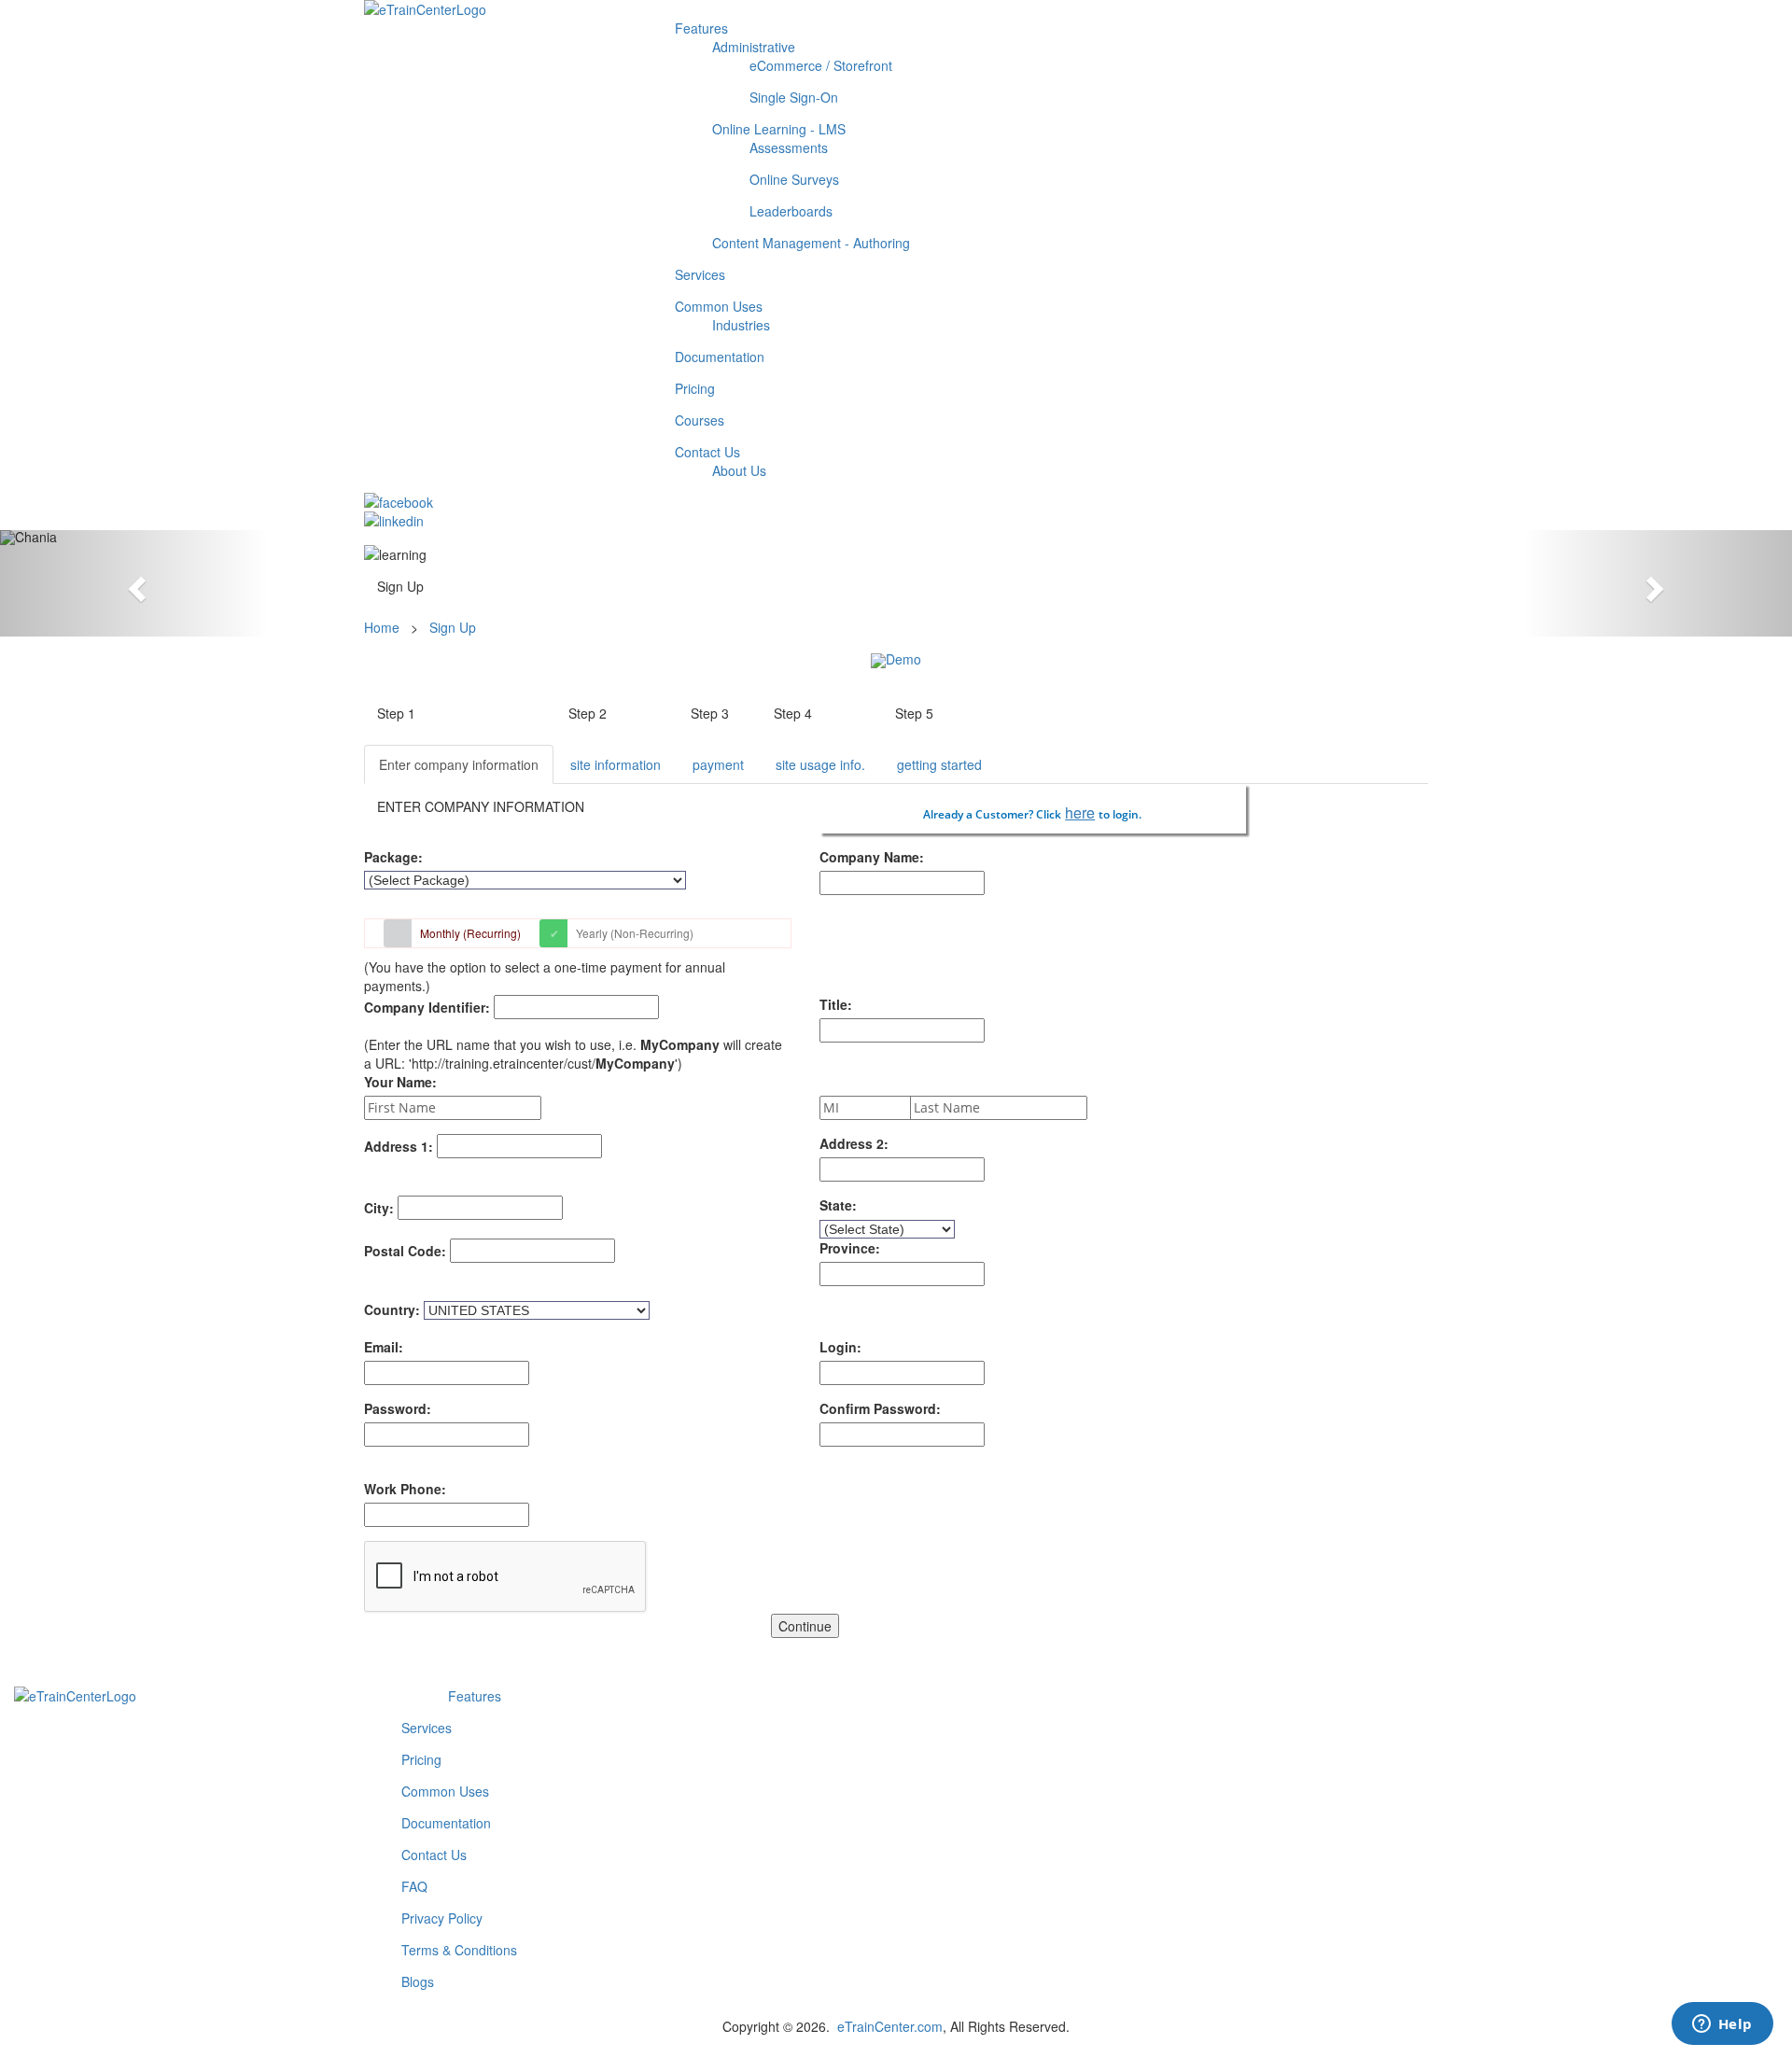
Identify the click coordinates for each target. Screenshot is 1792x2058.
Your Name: (400, 1082)
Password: (398, 1408)
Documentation (446, 1823)
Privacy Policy (442, 1918)
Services (427, 1728)
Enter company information (459, 764)
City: (379, 1208)
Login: (840, 1347)
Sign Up (453, 627)
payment (718, 764)
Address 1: (399, 1146)
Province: (850, 1248)
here (1080, 812)
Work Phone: (405, 1489)
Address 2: (854, 1143)
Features (475, 1696)
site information (616, 764)
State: (838, 1205)
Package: (393, 857)
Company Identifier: (427, 1007)
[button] (134, 583)
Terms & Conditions (459, 1950)
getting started (939, 764)
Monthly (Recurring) (470, 933)
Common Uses (445, 1791)
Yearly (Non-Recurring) (635, 933)
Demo (903, 659)
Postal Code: (405, 1251)
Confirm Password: (880, 1408)
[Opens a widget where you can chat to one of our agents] (1722, 2025)
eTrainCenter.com (890, 2026)
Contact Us (434, 1855)
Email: (384, 1347)
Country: (392, 1309)
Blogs (418, 1981)
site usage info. (820, 764)
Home (384, 627)
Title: (836, 1004)
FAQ (414, 1886)
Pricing (421, 1759)
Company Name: (872, 857)
